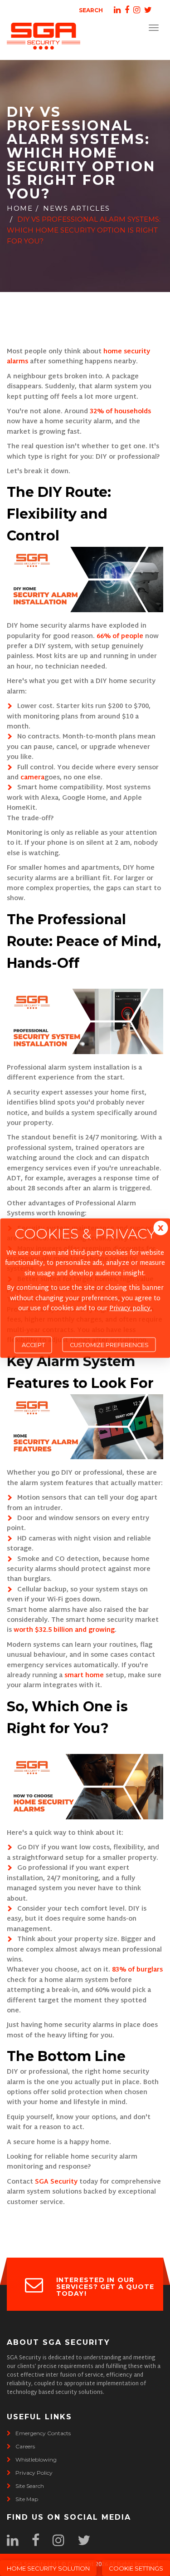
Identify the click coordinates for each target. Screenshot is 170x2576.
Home (20, 208)
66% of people (120, 637)
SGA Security (56, 2182)
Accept (33, 1345)
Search (91, 10)
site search (30, 2486)
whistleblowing (36, 2460)
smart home (83, 1676)
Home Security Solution (48, 2568)
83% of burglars (136, 1970)
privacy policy (34, 2473)
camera (32, 778)
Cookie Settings (136, 2568)
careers (25, 2446)
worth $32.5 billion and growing (64, 1630)
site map (27, 2499)
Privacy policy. (131, 1309)
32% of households (120, 412)
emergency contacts (43, 2433)
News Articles (77, 208)
